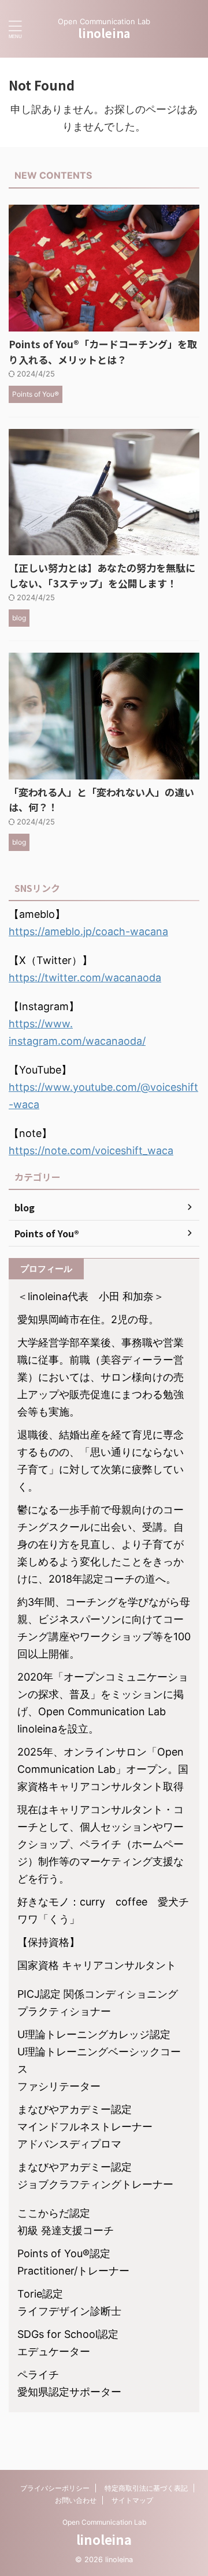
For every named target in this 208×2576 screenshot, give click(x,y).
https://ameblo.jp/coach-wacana (88, 931)
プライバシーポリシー (55, 2488)
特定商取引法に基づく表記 (146, 2488)
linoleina (104, 33)
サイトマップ (132, 2500)
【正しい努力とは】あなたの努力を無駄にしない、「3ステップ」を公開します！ (102, 575)
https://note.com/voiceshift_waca (91, 1150)
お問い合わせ (76, 2500)
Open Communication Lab (104, 2522)
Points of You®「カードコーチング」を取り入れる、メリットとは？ (103, 352)
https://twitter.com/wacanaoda (85, 978)
